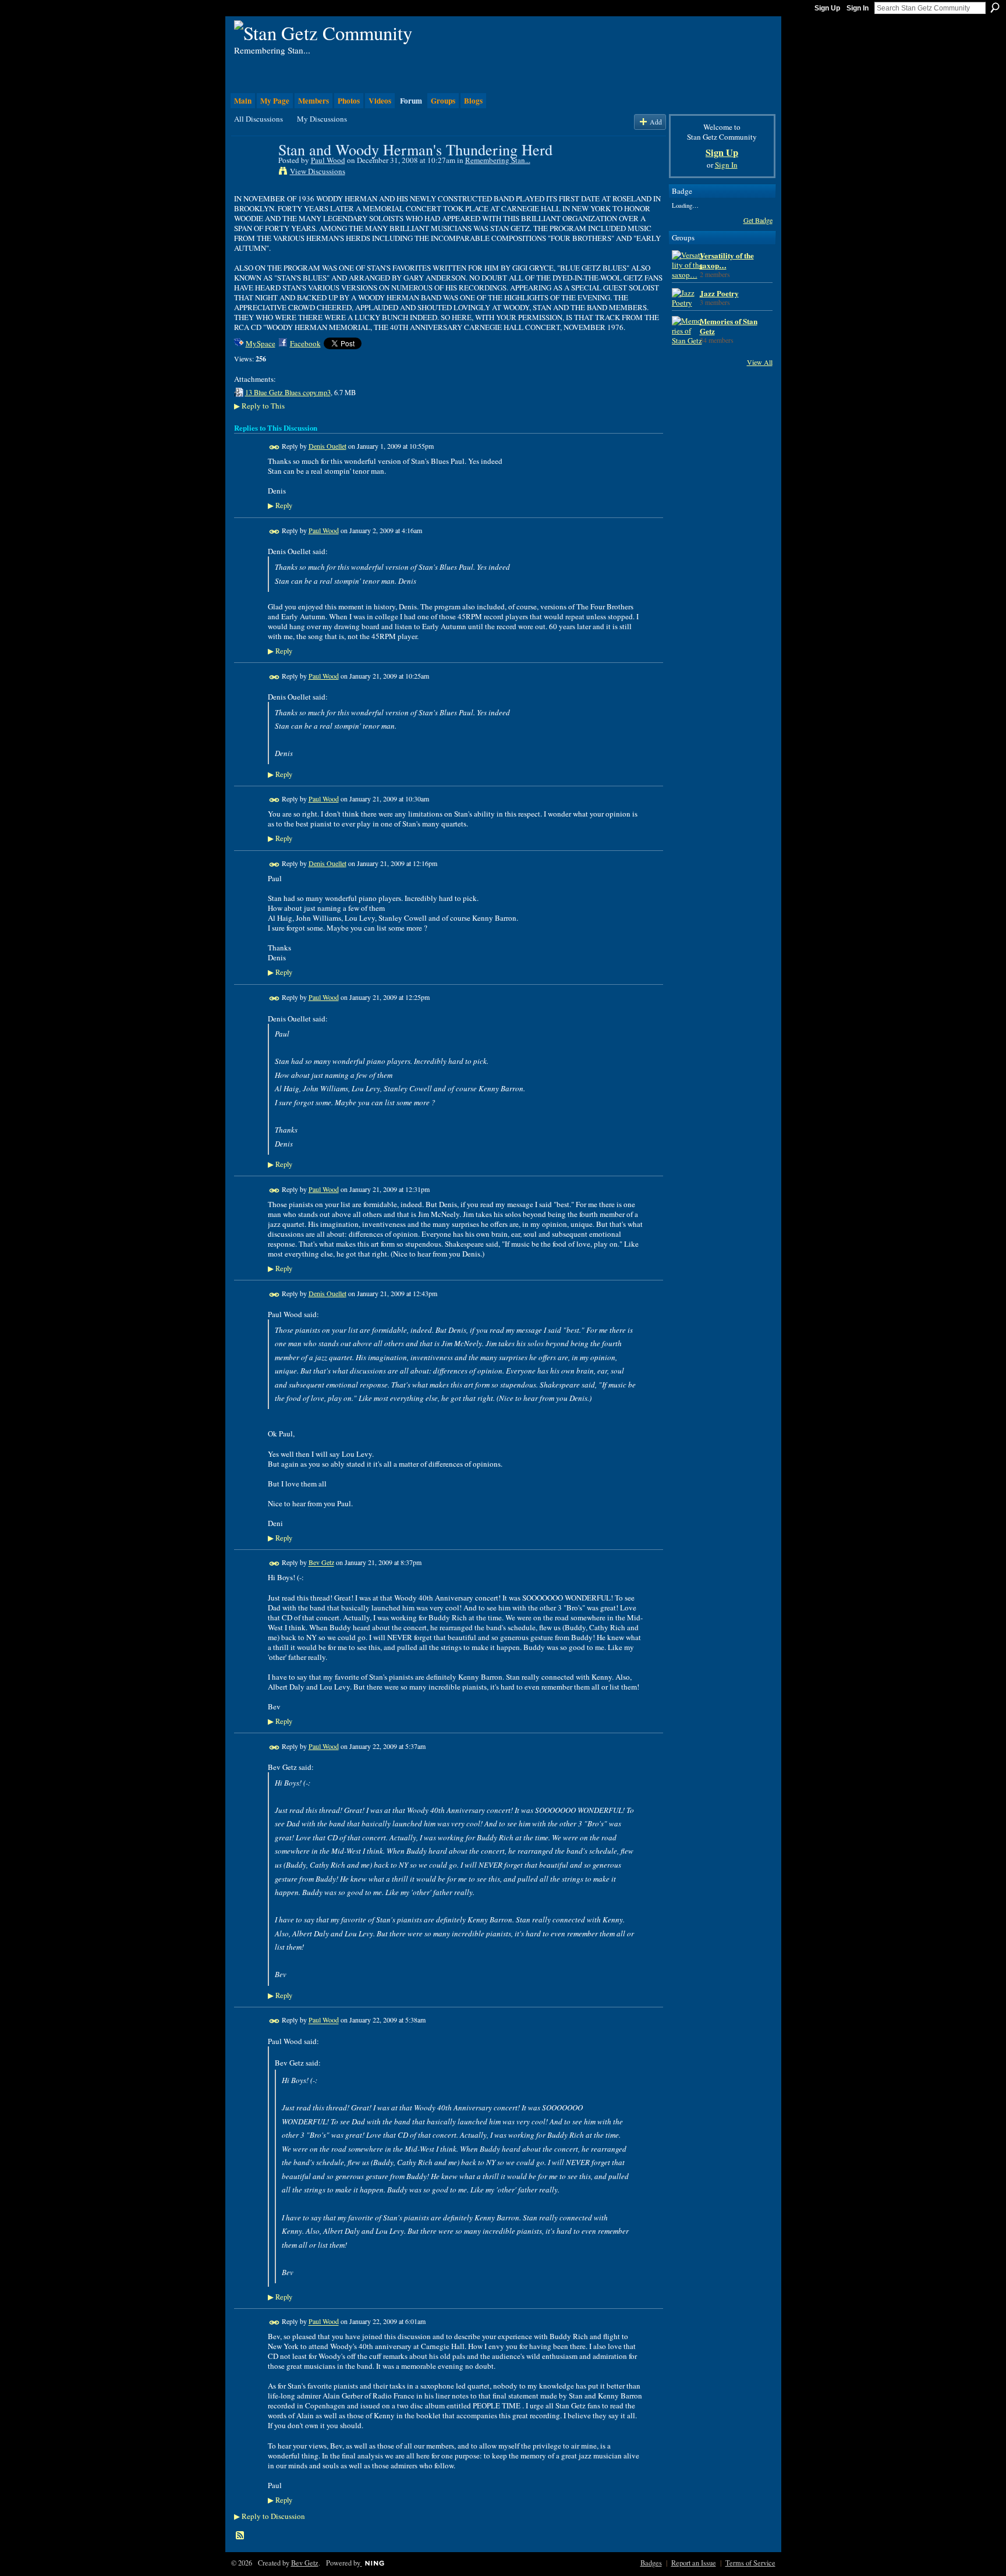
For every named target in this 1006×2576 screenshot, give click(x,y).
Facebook (305, 343)
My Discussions (322, 119)
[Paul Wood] (253, 173)
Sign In (858, 8)
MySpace (261, 343)
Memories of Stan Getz (729, 326)
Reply (280, 505)
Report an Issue (694, 2563)
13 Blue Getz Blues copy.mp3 (288, 392)
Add (656, 122)
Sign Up (827, 8)
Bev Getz (321, 1563)
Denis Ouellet (327, 446)
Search (995, 8)
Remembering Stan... (498, 160)
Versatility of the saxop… (727, 260)
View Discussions (318, 171)
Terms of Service (750, 2563)
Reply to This (259, 406)
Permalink (274, 447)
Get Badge (758, 220)
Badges (651, 2563)
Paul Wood (328, 160)
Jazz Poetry (719, 293)
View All (760, 362)
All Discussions (258, 119)
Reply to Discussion (270, 2516)
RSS (240, 2536)
